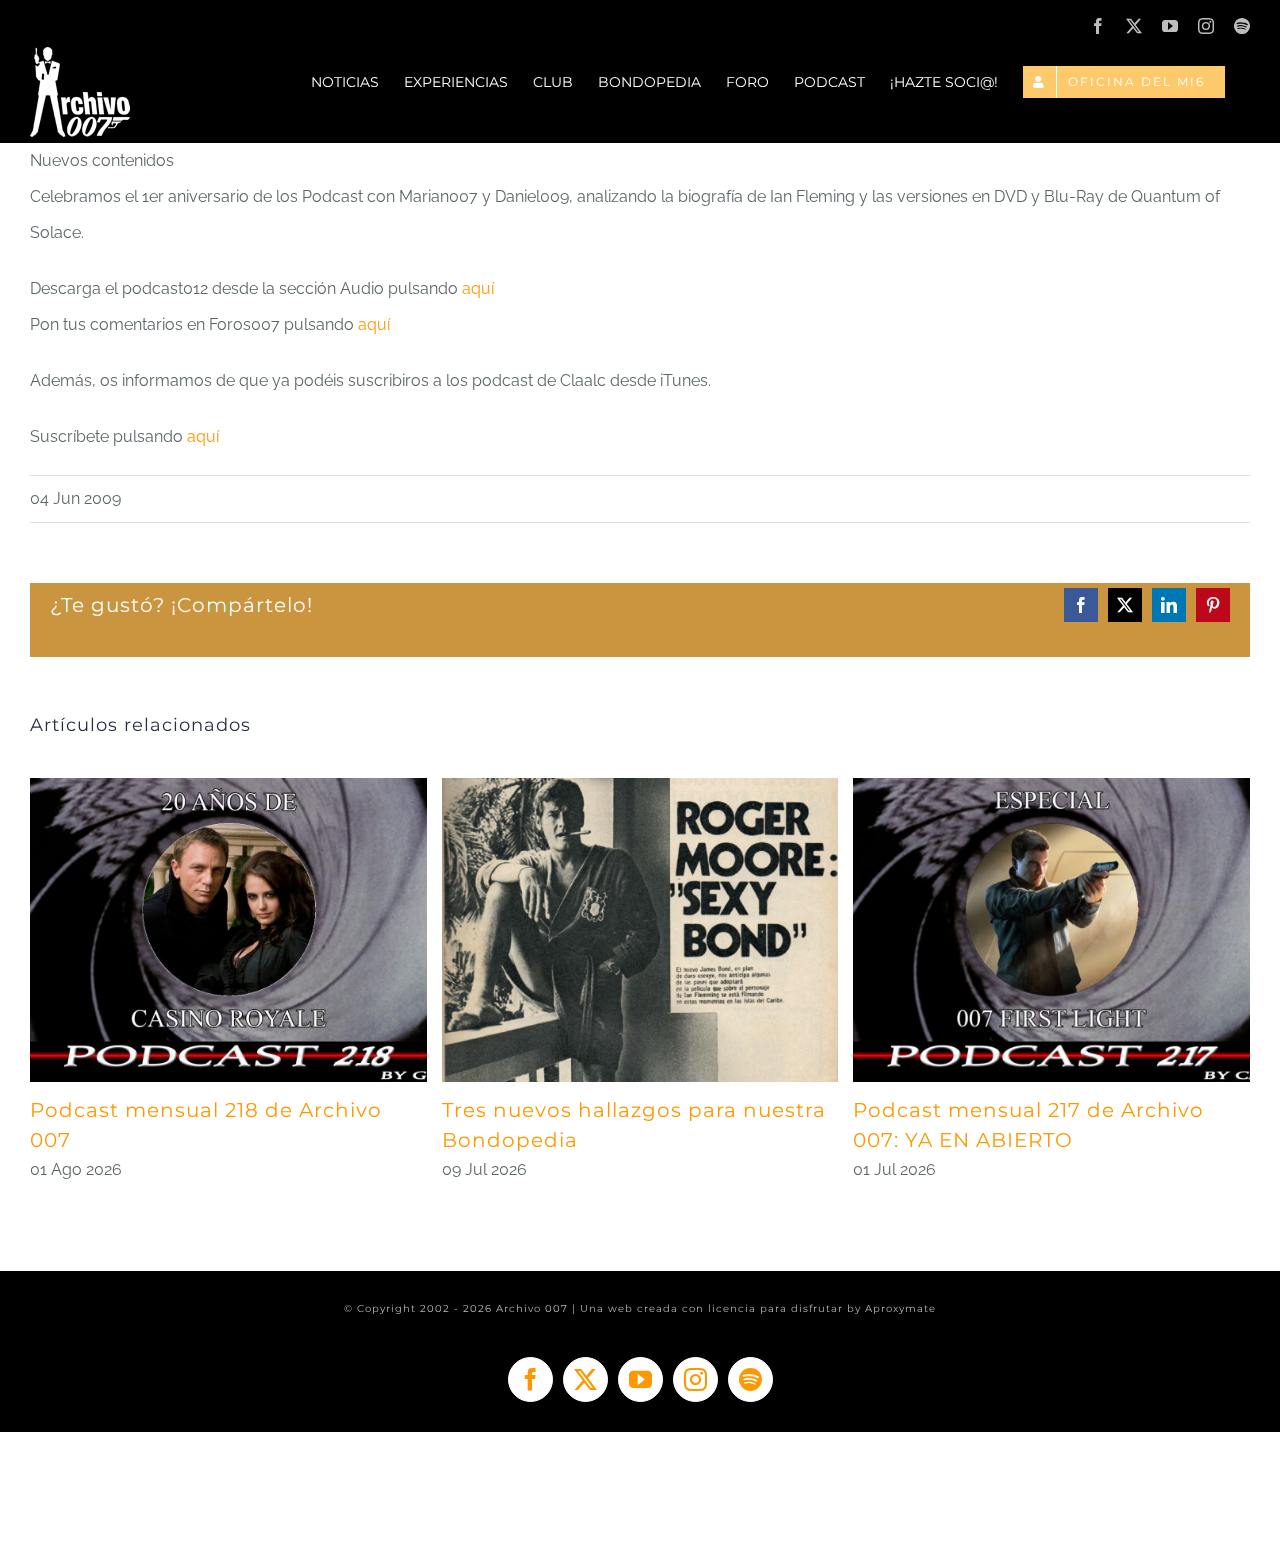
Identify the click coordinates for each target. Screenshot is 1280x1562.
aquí (478, 288)
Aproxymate (900, 1308)
